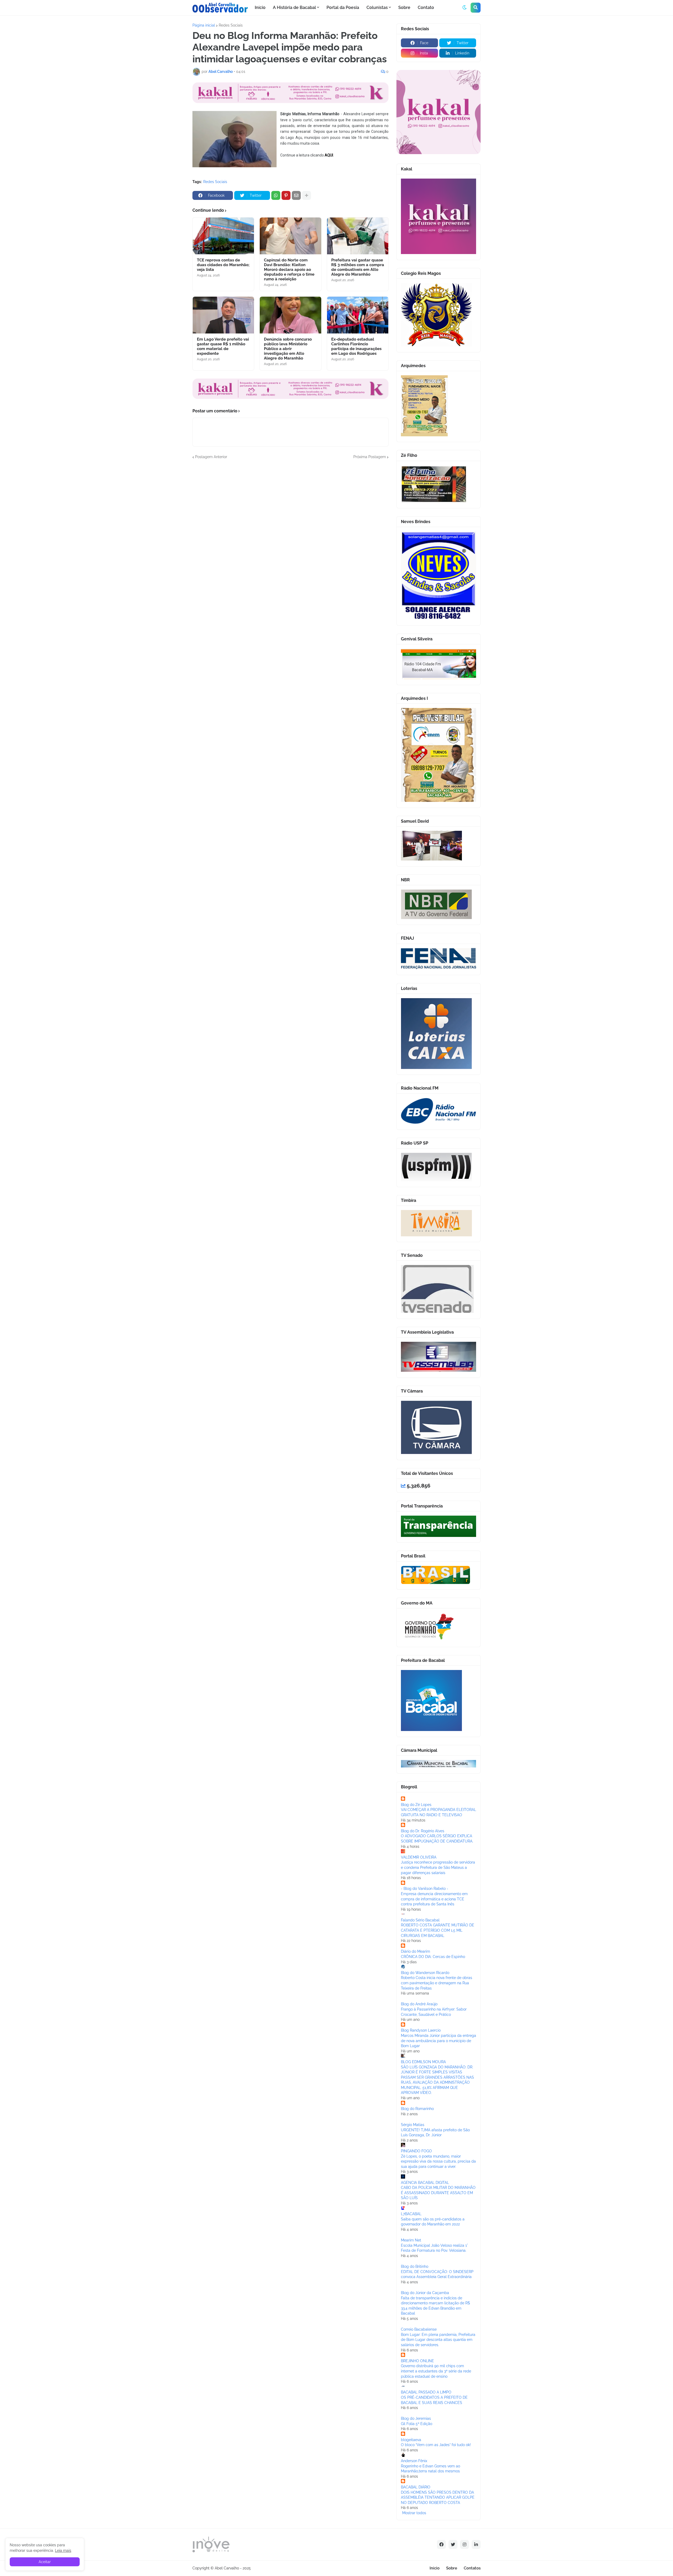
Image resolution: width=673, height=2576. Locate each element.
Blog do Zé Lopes (416, 1805)
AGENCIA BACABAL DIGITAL (425, 2183)
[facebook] (441, 2544)
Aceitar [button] (45, 2562)
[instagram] (465, 2544)
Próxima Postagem (370, 457)
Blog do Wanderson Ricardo (425, 1973)
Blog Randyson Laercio (421, 2030)
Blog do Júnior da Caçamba (425, 2293)
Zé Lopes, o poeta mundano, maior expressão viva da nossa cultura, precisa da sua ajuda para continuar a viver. (438, 2161)
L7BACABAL (411, 2214)
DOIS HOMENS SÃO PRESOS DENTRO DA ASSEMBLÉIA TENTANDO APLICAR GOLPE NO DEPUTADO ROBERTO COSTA (438, 2497)
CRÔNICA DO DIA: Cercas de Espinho (433, 1957)
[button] (465, 8)
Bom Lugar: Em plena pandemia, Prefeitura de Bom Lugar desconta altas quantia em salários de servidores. (438, 2340)
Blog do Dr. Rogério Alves (423, 1831)
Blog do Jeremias (416, 2418)
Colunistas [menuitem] (377, 7)
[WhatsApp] (276, 195)
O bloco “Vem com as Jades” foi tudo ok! (436, 2445)
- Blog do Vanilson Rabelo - (425, 1889)
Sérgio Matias (413, 2125)
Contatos (472, 2568)
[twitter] (453, 2544)
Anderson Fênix (414, 2461)
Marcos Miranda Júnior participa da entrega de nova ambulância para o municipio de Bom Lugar (439, 2041)
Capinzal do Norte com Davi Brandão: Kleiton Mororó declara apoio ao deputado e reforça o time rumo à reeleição (289, 270)
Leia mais (63, 2550)
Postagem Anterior (211, 457)
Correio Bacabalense (419, 2329)
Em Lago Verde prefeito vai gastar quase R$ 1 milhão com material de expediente (223, 346)
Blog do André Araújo (419, 2004)
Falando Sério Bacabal (420, 1920)
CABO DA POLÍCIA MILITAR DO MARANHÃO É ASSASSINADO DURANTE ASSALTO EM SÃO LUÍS (438, 2193)
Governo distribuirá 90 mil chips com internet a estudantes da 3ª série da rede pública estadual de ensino (436, 2371)
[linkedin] (476, 2544)
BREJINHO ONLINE (417, 2361)
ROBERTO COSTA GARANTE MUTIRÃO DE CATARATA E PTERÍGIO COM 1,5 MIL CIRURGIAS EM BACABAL (438, 1930)
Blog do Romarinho (417, 2109)
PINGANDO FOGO (416, 2151)
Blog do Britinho (415, 2266)
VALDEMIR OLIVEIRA (419, 1857)
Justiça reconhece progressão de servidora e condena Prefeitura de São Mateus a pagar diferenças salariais (438, 1867)
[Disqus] (290, 525)
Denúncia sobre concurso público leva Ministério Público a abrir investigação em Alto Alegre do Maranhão (288, 349)
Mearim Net (411, 2240)
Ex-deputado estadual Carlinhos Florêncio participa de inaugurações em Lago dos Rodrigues (356, 346)
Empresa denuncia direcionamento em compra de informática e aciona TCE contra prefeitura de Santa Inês (434, 1899)
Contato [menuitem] (426, 7)
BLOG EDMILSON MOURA (423, 2062)
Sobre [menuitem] (404, 7)
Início (435, 2568)
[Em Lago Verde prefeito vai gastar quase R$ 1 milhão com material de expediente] (223, 315)
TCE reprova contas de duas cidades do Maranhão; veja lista (223, 265)
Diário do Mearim (415, 1951)
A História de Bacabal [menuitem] (294, 7)
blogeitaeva (411, 2440)
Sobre (452, 2568)
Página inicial (204, 25)
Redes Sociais (231, 25)
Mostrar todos (414, 2513)
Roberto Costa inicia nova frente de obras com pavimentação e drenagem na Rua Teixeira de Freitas (437, 1983)
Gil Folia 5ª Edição (417, 2424)
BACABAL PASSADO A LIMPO (426, 2392)
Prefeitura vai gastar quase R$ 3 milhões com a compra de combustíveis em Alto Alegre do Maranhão (358, 267)
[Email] (296, 195)
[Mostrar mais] (307, 195)
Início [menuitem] (260, 7)
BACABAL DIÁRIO (416, 2487)
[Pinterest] (286, 195)
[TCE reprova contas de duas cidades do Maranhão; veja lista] (223, 236)
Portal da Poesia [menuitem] (343, 7)
